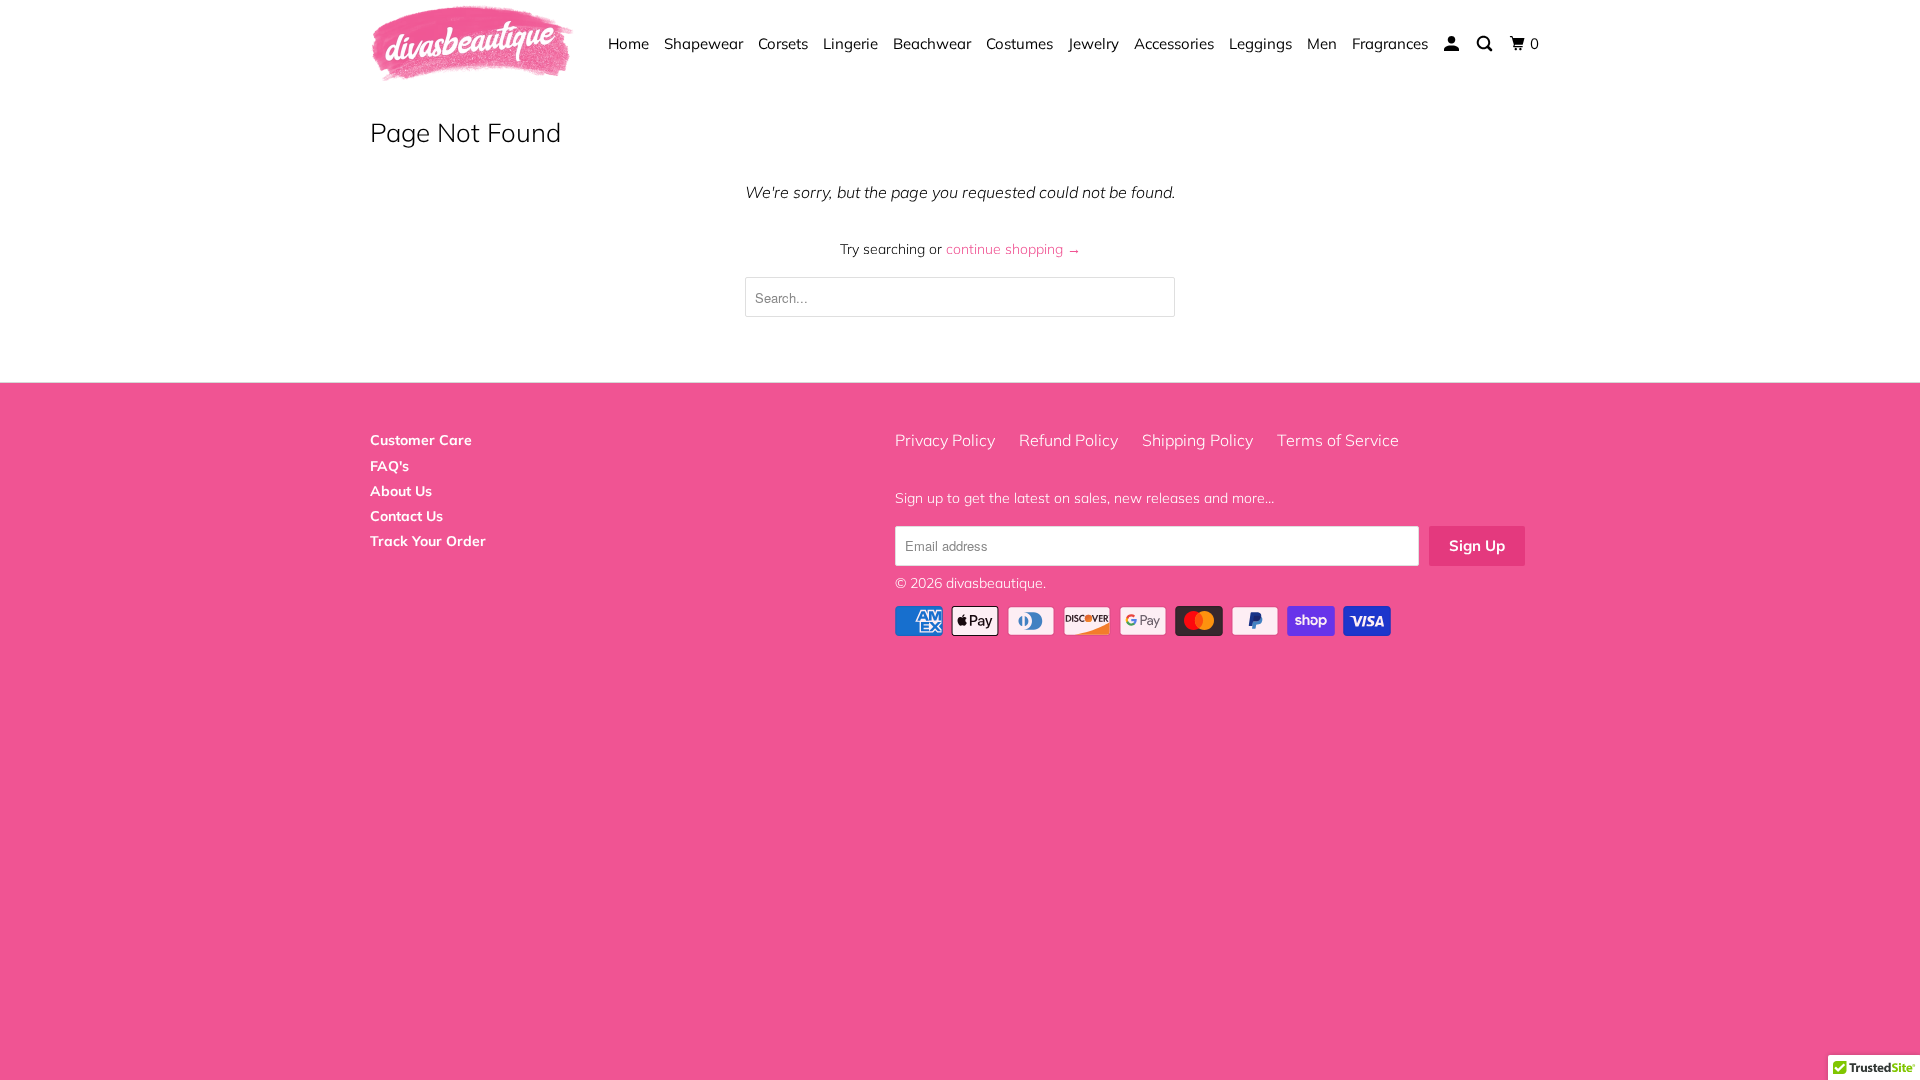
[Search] (1486, 44)
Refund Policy (1068, 440)
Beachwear (932, 43)
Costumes (1019, 43)
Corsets (783, 43)
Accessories (1174, 43)
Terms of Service (1338, 440)
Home (628, 43)
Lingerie (850, 43)
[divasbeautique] (472, 44)
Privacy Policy (945, 440)
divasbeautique (994, 583)
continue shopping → (1013, 249)
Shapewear (703, 43)
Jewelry (1093, 43)
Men (1322, 43)
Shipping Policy (1197, 440)
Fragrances (1390, 43)
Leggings (1260, 43)
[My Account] (1453, 44)
